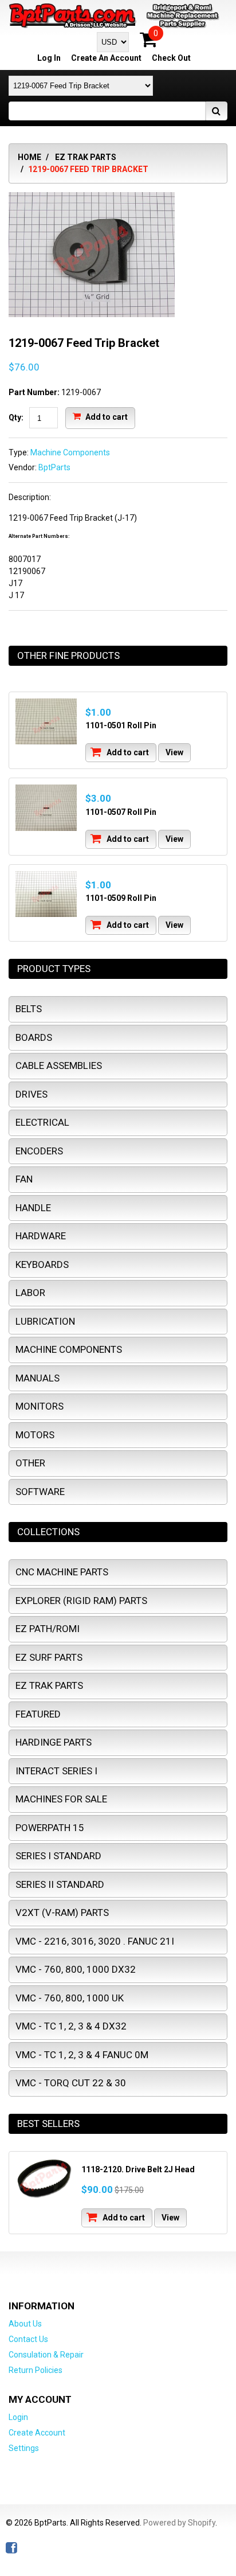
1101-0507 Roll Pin (121, 812)
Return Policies (36, 2370)
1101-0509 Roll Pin (121, 898)
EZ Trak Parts (86, 157)
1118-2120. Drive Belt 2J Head (138, 2169)
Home (29, 157)
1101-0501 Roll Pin (121, 725)
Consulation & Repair (46, 2355)
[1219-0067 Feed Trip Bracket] (92, 198)
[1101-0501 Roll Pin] (46, 722)
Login (18, 2417)
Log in (49, 58)
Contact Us (28, 2339)
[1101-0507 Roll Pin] (46, 808)
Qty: (16, 417)
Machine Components (70, 452)
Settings (24, 2448)
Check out (171, 58)
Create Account (37, 2433)
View (174, 752)
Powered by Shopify (179, 2523)
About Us (25, 2324)
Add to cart (106, 417)
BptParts (54, 467)
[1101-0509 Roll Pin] (46, 894)
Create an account (106, 58)
